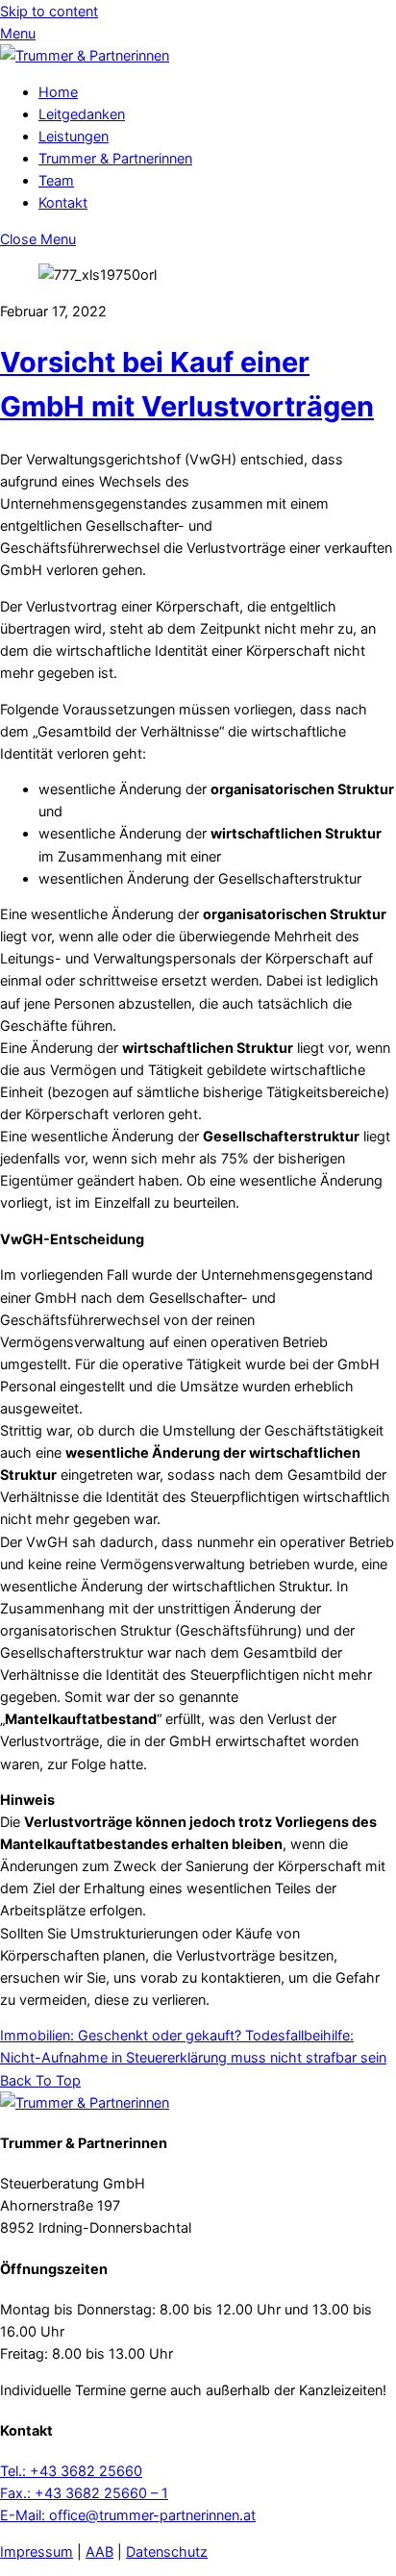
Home (58, 92)
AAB (99, 2551)
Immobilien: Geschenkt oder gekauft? (121, 2035)
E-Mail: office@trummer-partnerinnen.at (128, 2515)
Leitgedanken (82, 114)
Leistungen (74, 136)
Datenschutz (167, 2551)
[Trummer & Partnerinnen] (85, 55)
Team (56, 180)
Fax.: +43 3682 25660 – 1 (84, 2493)
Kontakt (63, 202)
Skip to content (49, 11)
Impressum (37, 2551)
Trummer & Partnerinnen (115, 158)
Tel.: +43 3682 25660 (71, 2471)
